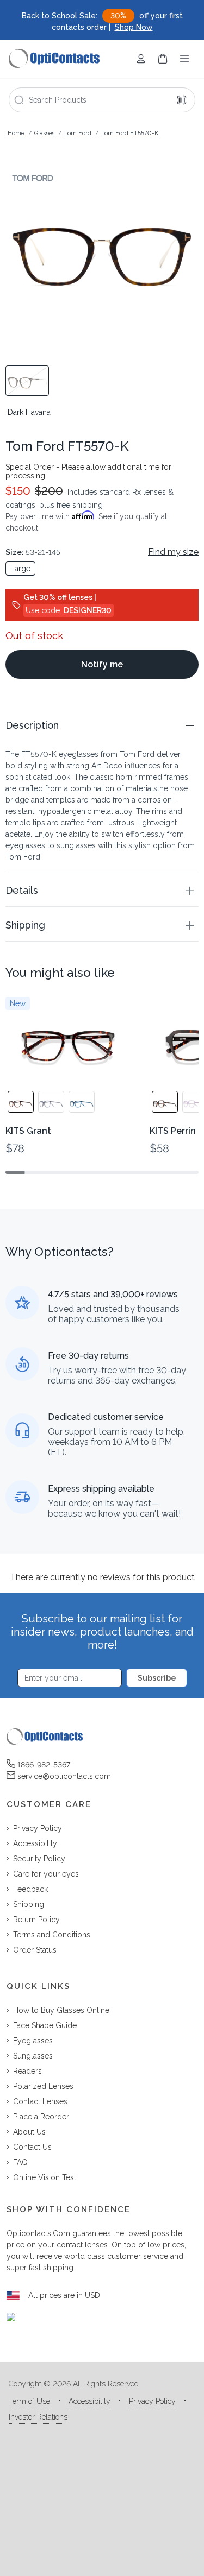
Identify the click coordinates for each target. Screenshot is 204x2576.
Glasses (44, 133)
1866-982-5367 (44, 1765)
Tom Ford (78, 133)
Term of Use (29, 2401)
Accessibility (89, 2401)
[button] (102, 725)
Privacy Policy (152, 2401)
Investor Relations (38, 2417)
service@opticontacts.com (64, 1776)
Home (16, 133)
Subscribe (157, 1678)
